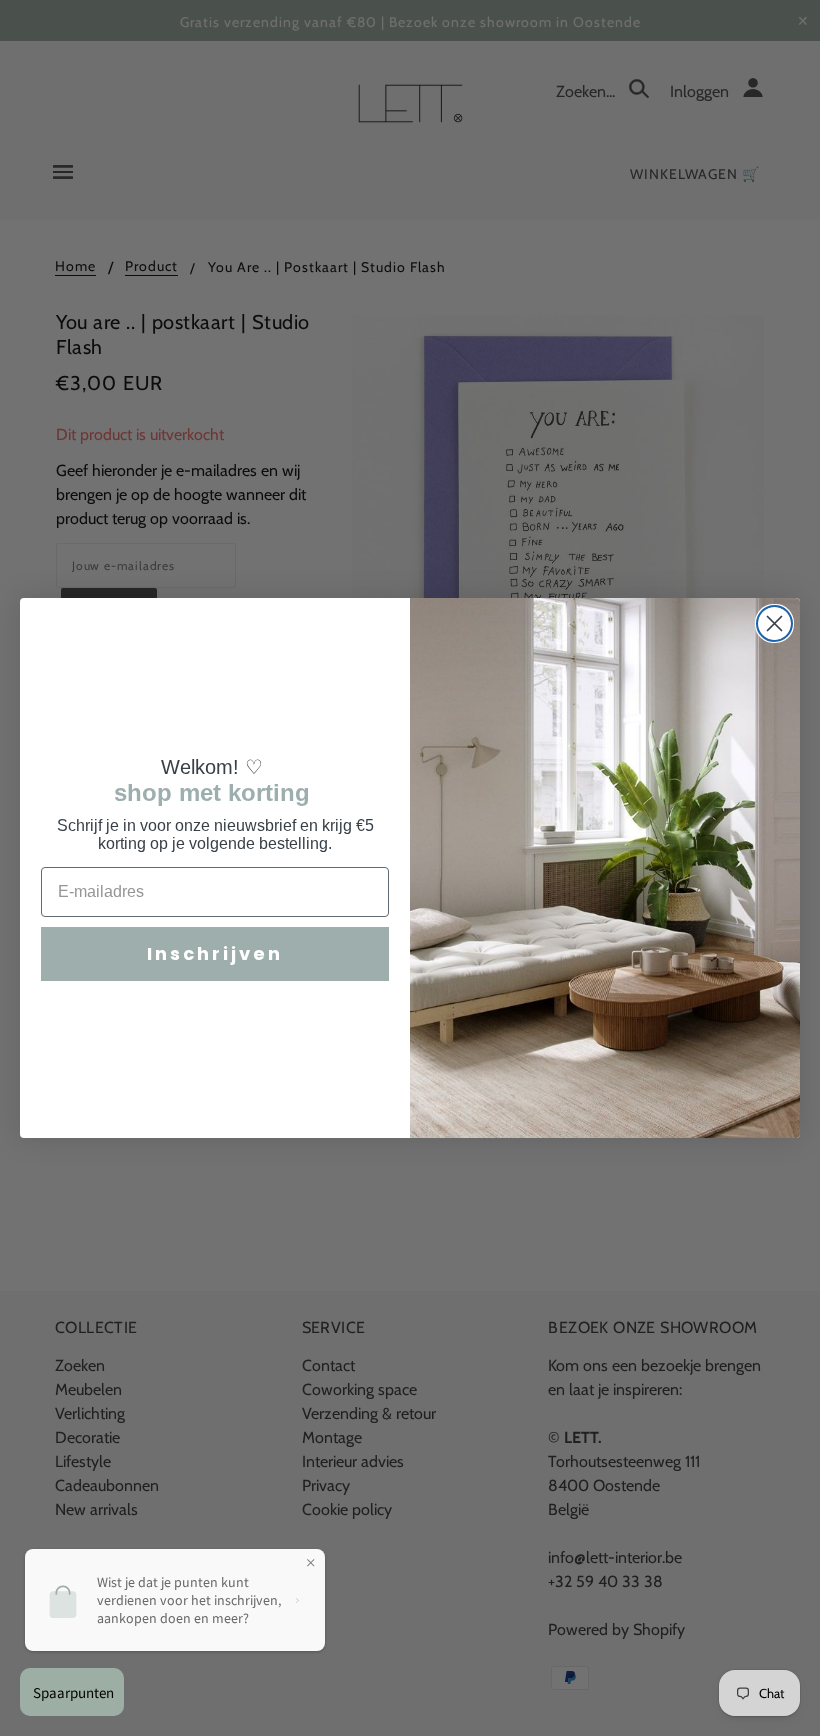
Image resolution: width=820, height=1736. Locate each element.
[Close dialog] (774, 623)
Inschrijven (215, 953)
